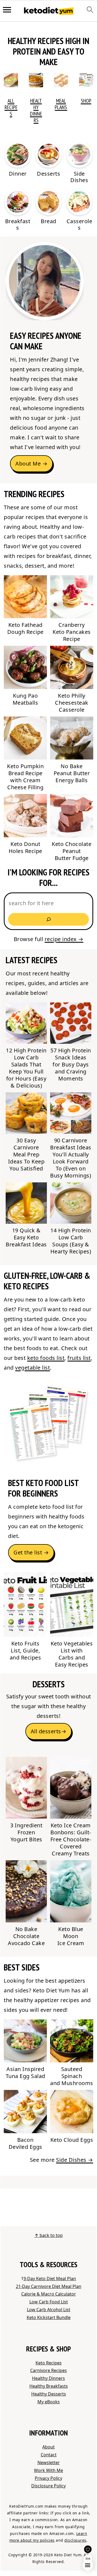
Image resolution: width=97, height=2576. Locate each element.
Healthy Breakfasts (49, 2386)
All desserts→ (49, 1731)
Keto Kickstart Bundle (49, 2317)
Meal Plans (61, 104)
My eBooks (49, 2402)
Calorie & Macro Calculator (49, 2294)
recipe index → (64, 939)
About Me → (31, 464)
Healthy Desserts (49, 2394)
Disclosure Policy (48, 2486)
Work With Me (48, 2470)
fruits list (79, 1358)
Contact (49, 2455)
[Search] (48, 919)
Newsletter (49, 2463)
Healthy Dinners (36, 111)
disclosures (75, 2540)
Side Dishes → (75, 2160)
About (48, 2447)
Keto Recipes (49, 2363)
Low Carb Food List (49, 2302)
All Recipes (11, 107)
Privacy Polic (47, 2478)
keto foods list (46, 1358)
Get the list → (31, 1552)
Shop (86, 101)
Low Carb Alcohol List (49, 2310)
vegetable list (32, 1368)
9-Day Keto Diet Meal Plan (50, 2279)
